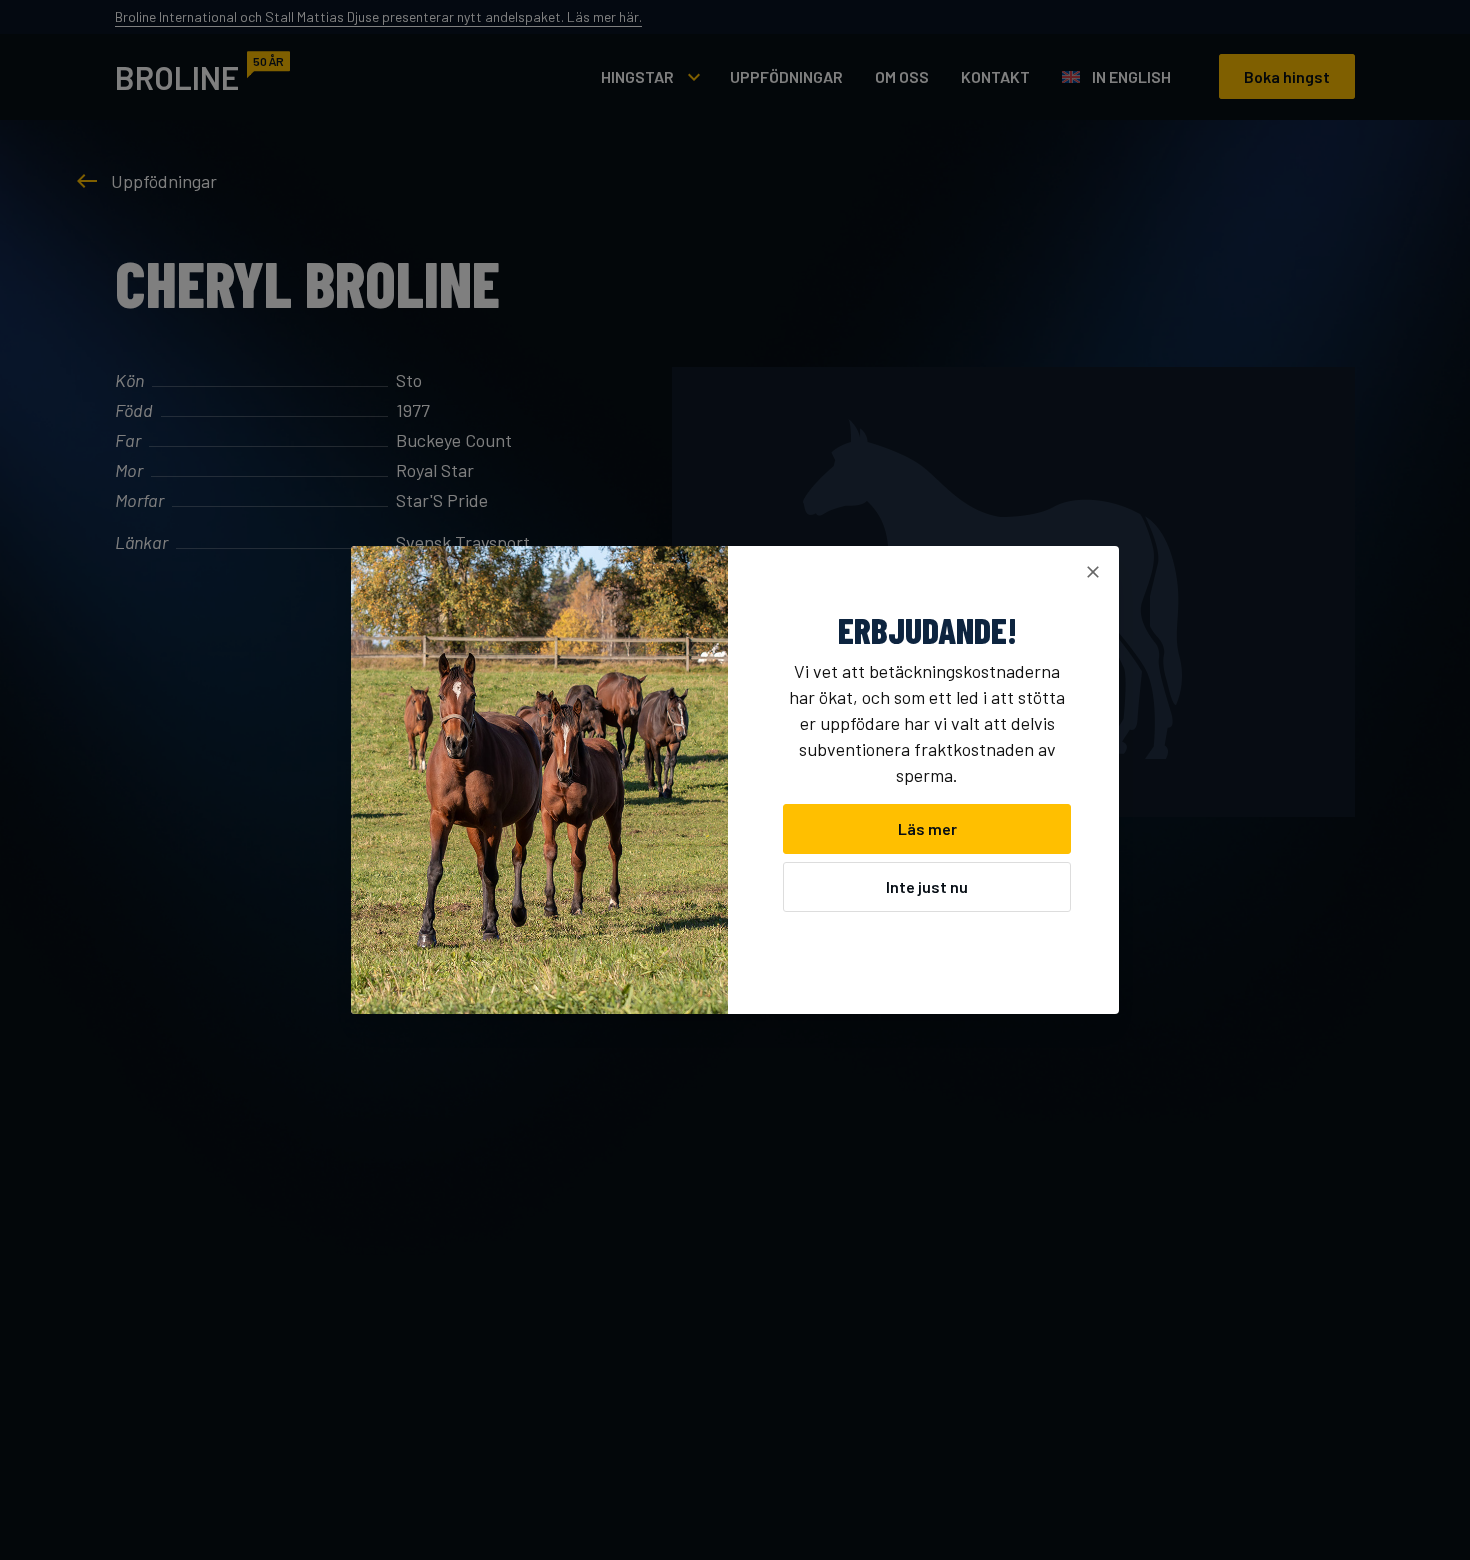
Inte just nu (927, 886)
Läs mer (927, 828)
